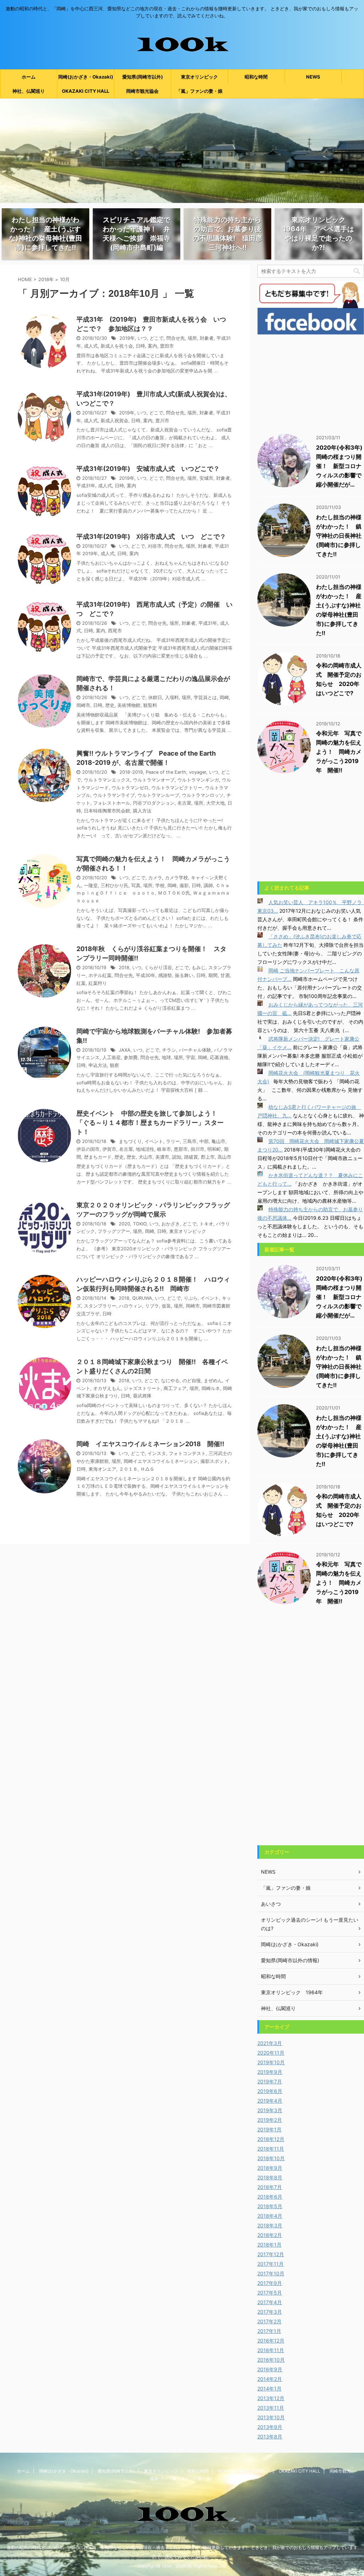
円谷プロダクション (154, 803)
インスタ (157, 1453)
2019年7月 (270, 2081)
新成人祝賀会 (114, 421)
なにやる (170, 1381)
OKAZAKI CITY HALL (85, 91)
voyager (198, 772)
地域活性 (145, 1149)
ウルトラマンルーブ (158, 795)
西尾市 (115, 631)
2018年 (46, 279)
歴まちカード (98, 1157)
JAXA (125, 1050)
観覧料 (150, 705)
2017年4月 (270, 2302)
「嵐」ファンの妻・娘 (199, 91)
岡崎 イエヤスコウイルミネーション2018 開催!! (150, 1444)
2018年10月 (271, 2158)
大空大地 (215, 803)
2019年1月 (269, 2129)
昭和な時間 (256, 77)
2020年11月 (271, 2053)
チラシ (169, 1050)
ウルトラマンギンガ (198, 780)
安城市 (206, 478)
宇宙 (191, 1058)
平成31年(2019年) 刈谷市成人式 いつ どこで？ (151, 536)
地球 (166, 1058)
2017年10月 (271, 2273)
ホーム (29, 77)
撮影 (184, 885)
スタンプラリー (100, 1306)
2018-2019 (131, 772)
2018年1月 (269, 2245)
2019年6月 (270, 2091)
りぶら (191, 1298)
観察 (114, 1065)
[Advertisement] (311, 382)
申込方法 (98, 1065)
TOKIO (140, 1224)
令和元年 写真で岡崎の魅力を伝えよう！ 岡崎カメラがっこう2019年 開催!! (339, 752)
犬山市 (146, 1157)
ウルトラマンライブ (114, 795)
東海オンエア (102, 1469)
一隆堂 (91, 885)
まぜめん (213, 1381)
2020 (124, 1224)
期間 (213, 975)
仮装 (166, 1306)
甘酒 (225, 975)
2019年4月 (270, 2101)
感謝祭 (165, 975)
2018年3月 (270, 2225)
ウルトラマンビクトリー (177, 788)
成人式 (91, 346)
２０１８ (128, 1469)
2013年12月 (271, 2398)
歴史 (110, 705)
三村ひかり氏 (114, 885)
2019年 (127, 338)
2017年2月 (269, 2321)
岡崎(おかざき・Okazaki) (86, 77)
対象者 (207, 338)
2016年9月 (270, 2369)
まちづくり (130, 1141)
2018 (124, 968)
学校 (160, 885)
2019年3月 (270, 2110)
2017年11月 (271, 2264)
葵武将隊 (142, 1396)
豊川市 (162, 421)
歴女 (131, 1157)
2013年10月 (271, 2417)
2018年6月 (270, 2197)
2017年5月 (270, 2293)
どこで (157, 338)
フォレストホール (112, 803)
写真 (136, 885)
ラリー (173, 1141)
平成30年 (146, 975)
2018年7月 (270, 2187)
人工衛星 (112, 1058)
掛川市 (197, 1149)
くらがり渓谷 (158, 968)
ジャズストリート (142, 1388)
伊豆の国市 (88, 1149)
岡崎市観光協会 (142, 91)
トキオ (206, 1224)
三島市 (190, 1141)
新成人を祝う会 (117, 346)
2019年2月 (270, 2120)
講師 (208, 885)
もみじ (199, 968)
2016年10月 (271, 2360)
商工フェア (175, 1388)
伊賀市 (109, 1149)
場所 (192, 338)
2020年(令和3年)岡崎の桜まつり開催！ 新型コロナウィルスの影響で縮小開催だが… (339, 466)
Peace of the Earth (166, 772)
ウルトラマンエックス (107, 780)
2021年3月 (270, 2043)
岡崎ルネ (211, 1388)
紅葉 (81, 983)
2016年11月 (271, 2350)
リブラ (152, 1306)
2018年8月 (270, 2177)
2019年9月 (270, 2072)
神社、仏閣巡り (29, 91)
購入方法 (142, 811)
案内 (152, 346)
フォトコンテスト (187, 1453)
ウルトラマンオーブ (154, 780)
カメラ (155, 878)
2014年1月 (269, 2389)
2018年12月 (271, 2139)
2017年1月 (269, 2331)
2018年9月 (270, 2168)
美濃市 (162, 1157)
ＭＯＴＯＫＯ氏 (174, 893)
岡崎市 (83, 705)
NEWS (313, 77)
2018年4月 (270, 2216)
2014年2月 (270, 2379)
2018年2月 (270, 2235)
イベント (154, 1141)
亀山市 (218, 1141)
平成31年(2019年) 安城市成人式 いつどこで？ (148, 469)
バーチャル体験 (195, 1050)
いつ (142, 338)
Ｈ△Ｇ (147, 1469)
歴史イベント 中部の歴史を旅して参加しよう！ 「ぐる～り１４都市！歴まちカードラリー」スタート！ (150, 1123)
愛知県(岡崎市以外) (143, 77)
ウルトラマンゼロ (130, 788)
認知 (177, 1157)
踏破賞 (191, 1157)
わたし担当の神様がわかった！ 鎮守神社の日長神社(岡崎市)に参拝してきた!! (339, 536)
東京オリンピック (199, 77)
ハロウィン (131, 1306)
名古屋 (184, 803)
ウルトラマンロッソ (203, 795)
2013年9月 (270, 2427)
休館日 (155, 697)
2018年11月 (271, 2149)
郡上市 (208, 1157)
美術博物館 (129, 705)
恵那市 (181, 1149)
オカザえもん (107, 1388)
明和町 (214, 1149)
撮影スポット (214, 1461)
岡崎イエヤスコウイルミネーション (161, 1461)
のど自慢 (192, 1381)
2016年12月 (271, 2341)
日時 (140, 346)
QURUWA (142, 1298)
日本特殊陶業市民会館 (107, 811)
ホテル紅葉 (100, 975)
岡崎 (224, 697)
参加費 (131, 1058)
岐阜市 (164, 1149)
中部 (204, 1141)
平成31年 (86, 486)
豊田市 (167, 346)
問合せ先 (176, 338)
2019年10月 (271, 2062)
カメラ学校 (176, 878)
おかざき (171, 1224)
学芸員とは (205, 697)
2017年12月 (271, 2254)
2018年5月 (270, 2206)
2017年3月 (270, 2312)
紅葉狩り (98, 983)
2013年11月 (271, 2408)
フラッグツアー (114, 1231)
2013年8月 (270, 2437)
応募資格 (219, 1058)
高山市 (224, 1157)
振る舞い (184, 975)
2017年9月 (270, 2283)
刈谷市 (155, 546)
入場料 (172, 697)
